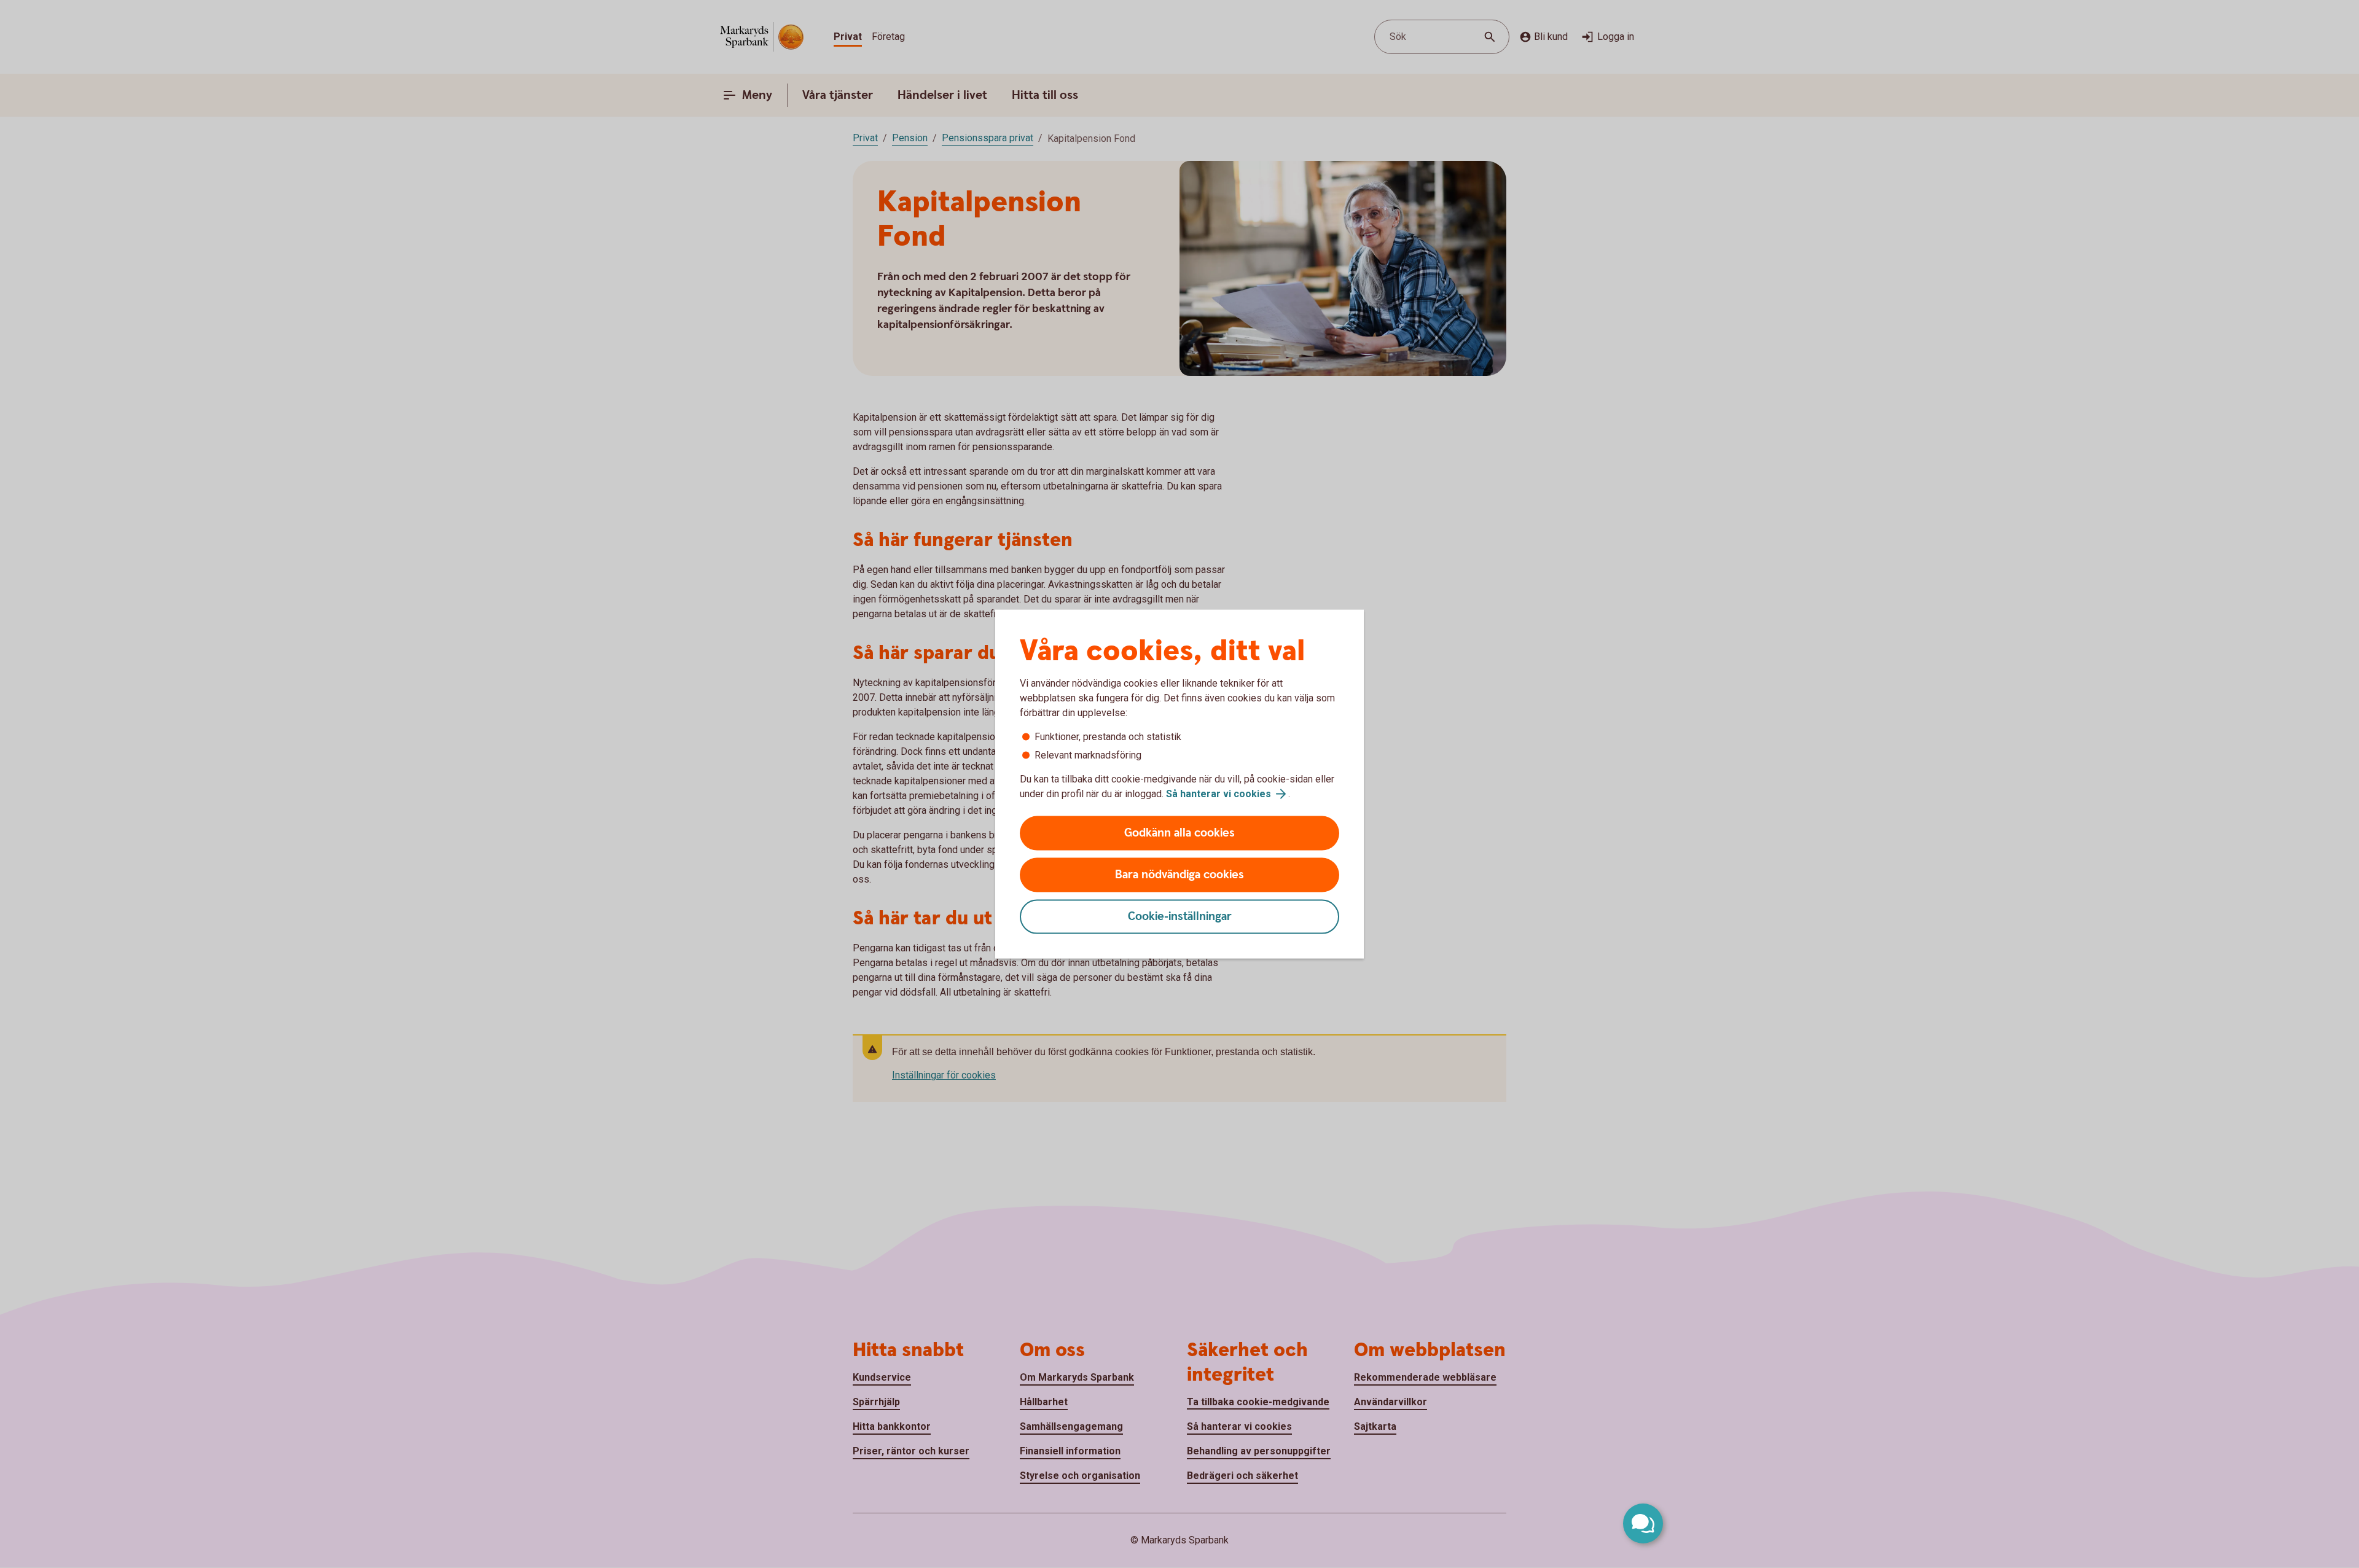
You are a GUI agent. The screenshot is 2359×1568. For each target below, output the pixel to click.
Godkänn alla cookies (1179, 833)
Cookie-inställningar (1180, 917)
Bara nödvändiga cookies (1179, 875)
